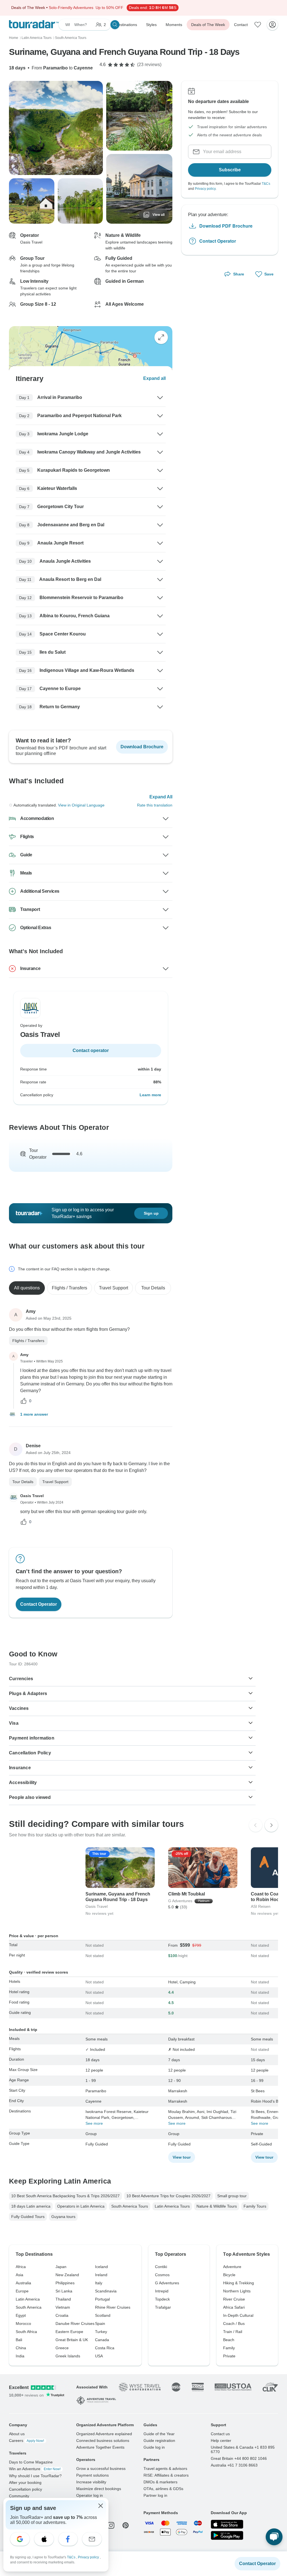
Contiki (161, 2267)
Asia (19, 2275)
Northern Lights (237, 2291)
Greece (62, 2348)
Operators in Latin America (81, 2206)
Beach (229, 2340)
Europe (22, 2291)
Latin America (28, 2299)
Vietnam (63, 2307)
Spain (100, 2323)
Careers (26, 2441)
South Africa (26, 2332)
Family (229, 2348)
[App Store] (227, 2524)
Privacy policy (205, 189)
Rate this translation (155, 805)
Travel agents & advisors (165, 2469)
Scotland (103, 2315)
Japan (61, 2267)
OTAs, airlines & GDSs (163, 2489)
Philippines (65, 2283)
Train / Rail (233, 2332)
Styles (151, 25)
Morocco (23, 2323)
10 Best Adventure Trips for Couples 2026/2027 (168, 2196)
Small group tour (232, 2196)
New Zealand (67, 2275)
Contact (241, 25)
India (20, 2356)
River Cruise (234, 2299)
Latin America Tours (172, 2206)
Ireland (101, 2275)
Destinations (126, 25)
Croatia (62, 2315)
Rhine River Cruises (113, 2307)
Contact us (220, 2434)
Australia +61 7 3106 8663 (234, 2465)
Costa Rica (105, 2348)
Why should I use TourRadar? (35, 2476)
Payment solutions (92, 2475)
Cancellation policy (26, 2489)
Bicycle (229, 2275)
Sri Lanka (64, 2291)
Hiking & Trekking (239, 2283)
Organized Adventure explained (104, 2434)
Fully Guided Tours (28, 2217)
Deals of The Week (208, 25)
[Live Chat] (274, 2537)
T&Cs (266, 184)
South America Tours (130, 2206)
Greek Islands (68, 2356)
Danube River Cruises (75, 2323)
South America (29, 2307)
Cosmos (162, 2275)
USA (99, 2356)
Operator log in (90, 2495)
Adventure (232, 2267)
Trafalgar (163, 2307)
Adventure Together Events (100, 2447)
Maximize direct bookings (99, 2489)
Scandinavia (106, 2291)
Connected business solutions (103, 2441)
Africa (21, 2267)
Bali (19, 2340)
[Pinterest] (126, 2525)
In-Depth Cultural (238, 2315)
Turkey (101, 2332)
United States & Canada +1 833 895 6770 (243, 2449)
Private (229, 2356)
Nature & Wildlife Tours (217, 2206)
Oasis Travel (32, 1496)
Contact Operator (218, 241)
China (21, 2348)
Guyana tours (63, 2217)
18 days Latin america (31, 2206)
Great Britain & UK (72, 2340)
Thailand (63, 2299)
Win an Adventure (35, 2469)
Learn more (150, 1095)
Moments (174, 25)
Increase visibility (91, 2482)
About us (17, 2434)
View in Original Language (81, 805)
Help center (221, 2441)
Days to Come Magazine (31, 2462)
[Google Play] (227, 2535)
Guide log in (154, 2447)
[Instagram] (111, 2525)
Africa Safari (234, 2307)
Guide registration (159, 2441)
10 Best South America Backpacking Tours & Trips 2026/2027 (65, 2196)
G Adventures (167, 2283)
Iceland (101, 2267)
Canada (102, 2340)
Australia (23, 2283)
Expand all (154, 378)
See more (94, 2123)
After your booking (25, 2483)
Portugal (102, 2299)
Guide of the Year (159, 2434)
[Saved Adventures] (258, 25)
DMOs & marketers (160, 2482)
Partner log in (155, 2495)
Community (19, 2496)
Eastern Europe (69, 2332)
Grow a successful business (101, 2469)
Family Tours (255, 2206)
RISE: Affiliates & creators (166, 2475)
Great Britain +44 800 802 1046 (239, 2458)
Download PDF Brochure (226, 226)
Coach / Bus (234, 2323)
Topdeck (162, 2299)
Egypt (21, 2315)
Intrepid (162, 2291)
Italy (99, 2283)
